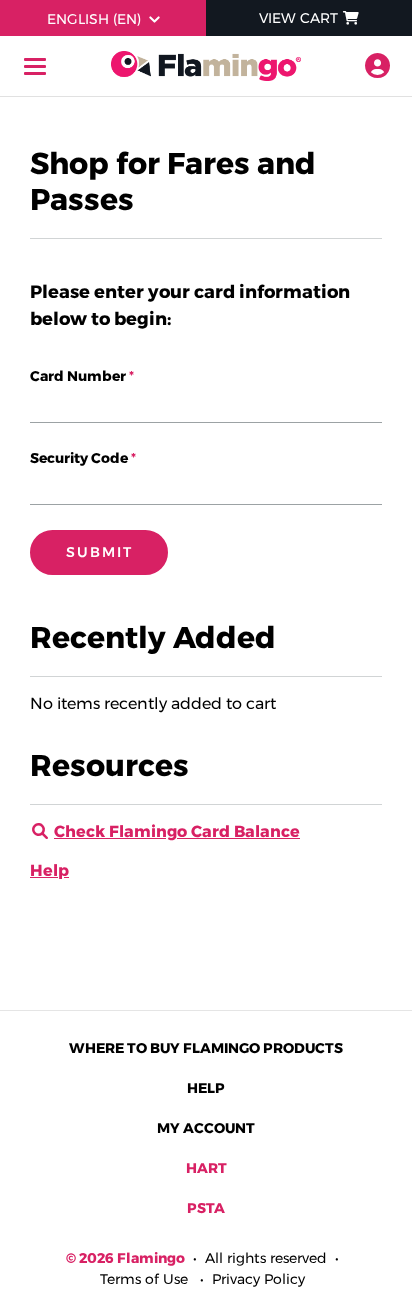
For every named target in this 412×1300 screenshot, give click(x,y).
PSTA (206, 1208)
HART (206, 1168)
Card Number (78, 376)
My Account (206, 1128)
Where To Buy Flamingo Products (206, 1048)
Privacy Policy (258, 1279)
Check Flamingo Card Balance (177, 831)
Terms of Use (144, 1279)
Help (49, 870)
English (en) (94, 19)
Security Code (79, 458)
